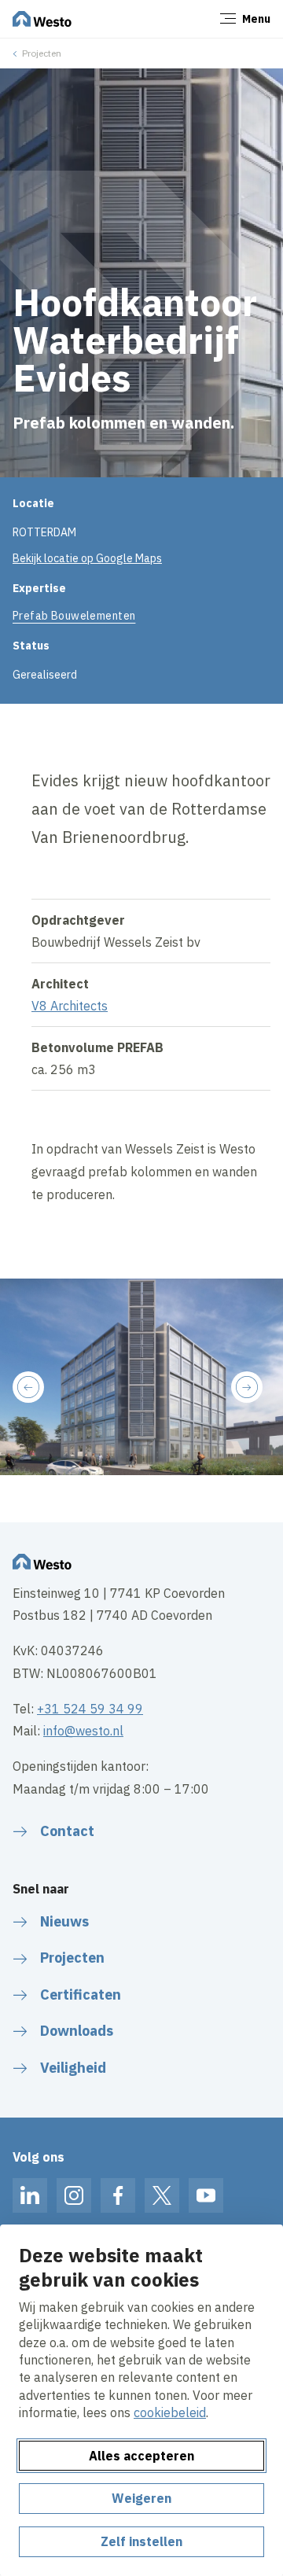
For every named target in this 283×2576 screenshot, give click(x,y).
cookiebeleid (170, 2412)
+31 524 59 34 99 (90, 1709)
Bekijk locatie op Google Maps (87, 558)
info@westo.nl (83, 1731)
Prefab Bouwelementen (74, 616)
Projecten (42, 53)
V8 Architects (70, 1006)
